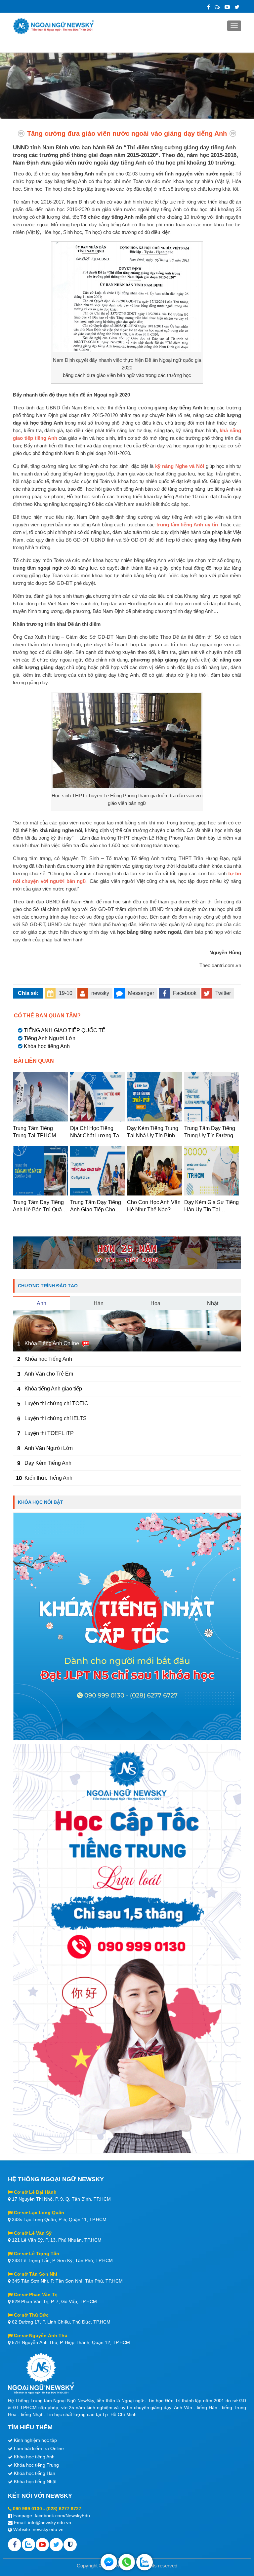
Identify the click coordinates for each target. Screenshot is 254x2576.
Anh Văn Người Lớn (49, 1448)
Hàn (99, 1303)
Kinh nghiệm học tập (35, 2440)
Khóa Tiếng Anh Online (52, 1343)
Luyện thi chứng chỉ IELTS (56, 1418)
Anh (42, 1303)
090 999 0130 (27, 2509)
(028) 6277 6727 (64, 2509)
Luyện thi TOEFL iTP (49, 1433)
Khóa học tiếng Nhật (35, 2481)
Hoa (155, 1303)
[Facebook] (209, 7)
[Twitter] (237, 7)
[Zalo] (217, 7)
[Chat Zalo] (145, 2562)
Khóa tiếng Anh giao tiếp (53, 1389)
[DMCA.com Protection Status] (70, 2545)
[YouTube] (227, 7)
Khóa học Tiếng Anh (48, 1359)
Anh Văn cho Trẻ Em (49, 1374)
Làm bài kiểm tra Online (39, 2448)
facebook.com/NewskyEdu (62, 2516)
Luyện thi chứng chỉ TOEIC (56, 1403)
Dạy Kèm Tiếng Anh (48, 1463)
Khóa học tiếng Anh (47, 1046)
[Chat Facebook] (109, 2562)
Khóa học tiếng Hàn (35, 2473)
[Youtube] (42, 2545)
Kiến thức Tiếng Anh (48, 1478)
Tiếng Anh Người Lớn (50, 1038)
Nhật (213, 1303)
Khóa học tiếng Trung (36, 2465)
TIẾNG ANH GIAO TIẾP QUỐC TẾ (65, 1030)
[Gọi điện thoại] (127, 2562)
